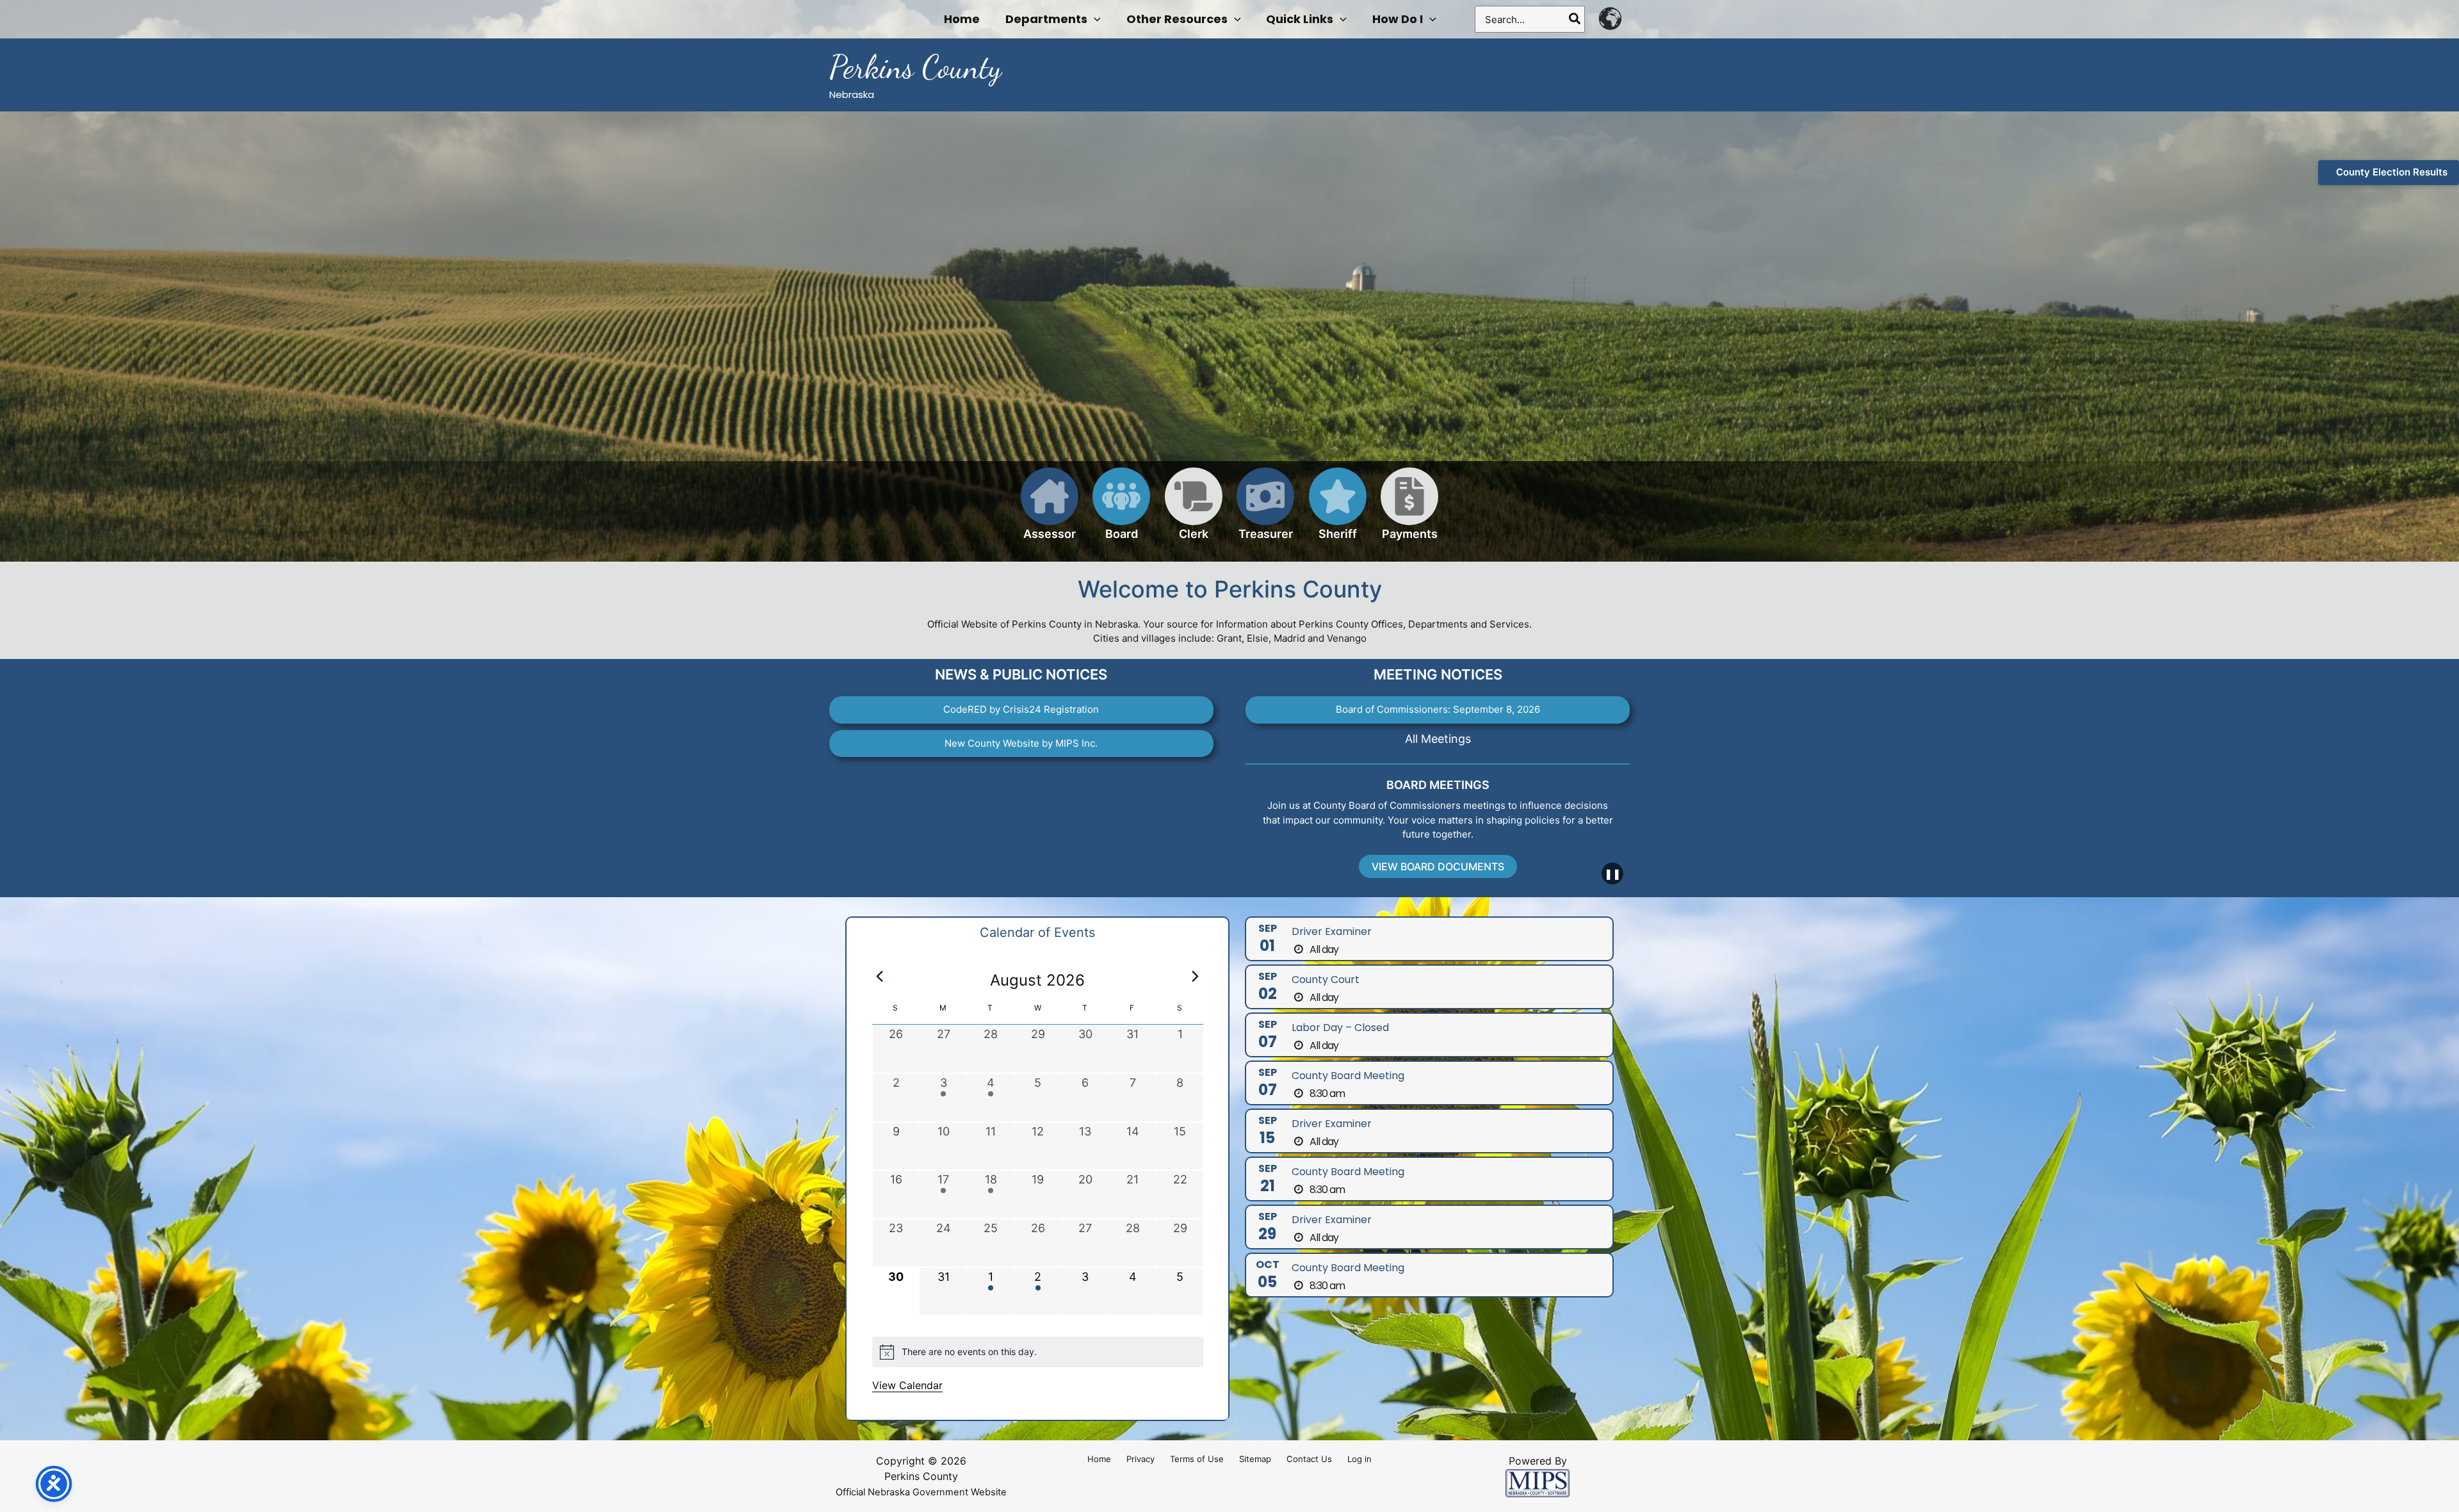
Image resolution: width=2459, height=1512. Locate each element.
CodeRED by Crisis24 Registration (1021, 709)
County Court (1326, 980)
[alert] (1038, 1352)
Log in (1359, 1459)
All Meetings (1438, 739)
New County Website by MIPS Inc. (1021, 743)
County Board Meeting (1348, 1076)
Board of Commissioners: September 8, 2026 (1438, 709)
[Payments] (1409, 511)
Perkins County (915, 67)
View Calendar (907, 1385)
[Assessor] (1050, 511)
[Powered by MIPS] (1538, 1482)
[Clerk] (1194, 511)
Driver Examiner (1332, 931)
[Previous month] (880, 977)
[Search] (1575, 19)
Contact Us (1309, 1459)
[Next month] (1196, 977)
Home (1099, 1459)
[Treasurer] (1265, 511)
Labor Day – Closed (1340, 1028)
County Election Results (2392, 172)
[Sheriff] (1338, 511)
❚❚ (1612, 874)
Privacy (1140, 1459)
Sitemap (1255, 1459)
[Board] (1121, 511)
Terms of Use (1197, 1459)
